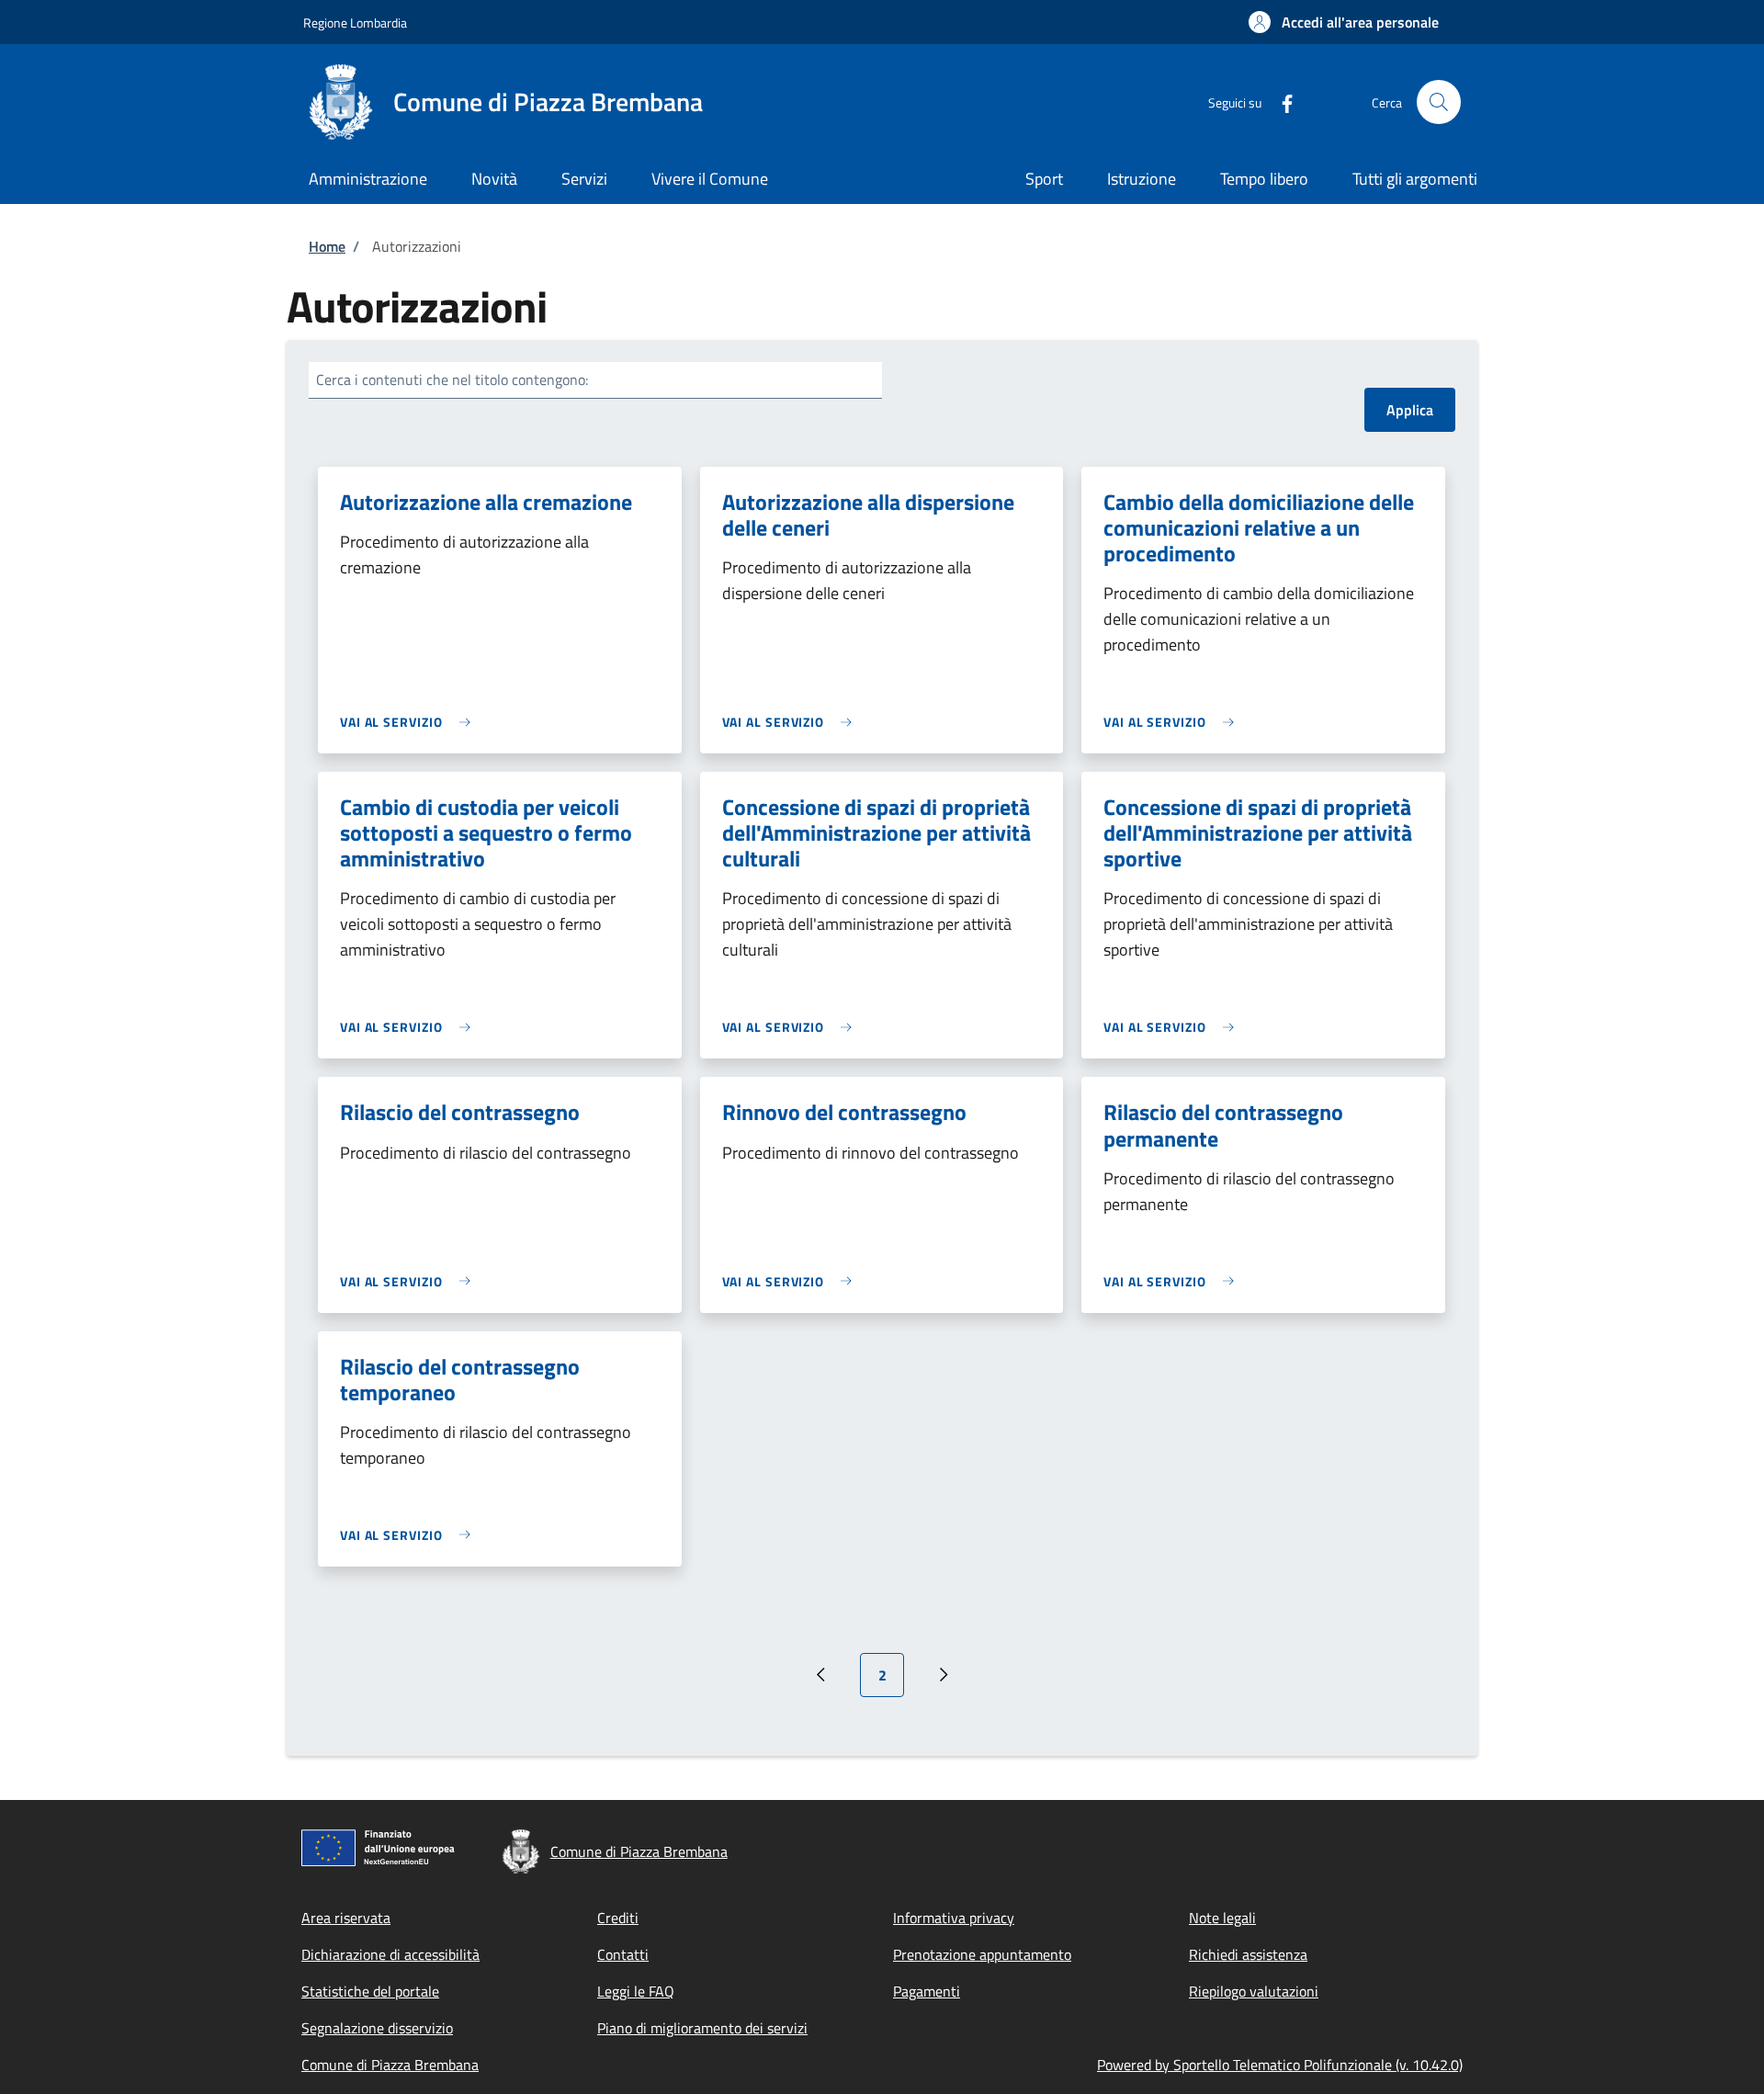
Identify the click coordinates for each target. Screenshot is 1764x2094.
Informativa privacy (954, 1918)
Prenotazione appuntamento (982, 1954)
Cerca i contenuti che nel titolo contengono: (452, 379)
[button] (1344, 22)
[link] (410, 722)
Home (327, 246)
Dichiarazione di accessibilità (390, 1954)
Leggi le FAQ (636, 1991)
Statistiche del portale (370, 1991)
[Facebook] (1280, 102)
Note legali (1222, 1918)
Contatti (623, 1954)
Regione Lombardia (355, 23)
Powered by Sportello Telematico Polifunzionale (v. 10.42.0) (1280, 2065)
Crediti (618, 1918)
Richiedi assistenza (1248, 1954)
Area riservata (346, 1918)
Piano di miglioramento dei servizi (702, 2028)
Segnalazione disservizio (377, 2028)
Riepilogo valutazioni (1254, 1991)
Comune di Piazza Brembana (390, 2065)
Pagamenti (927, 1991)
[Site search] (1439, 102)
